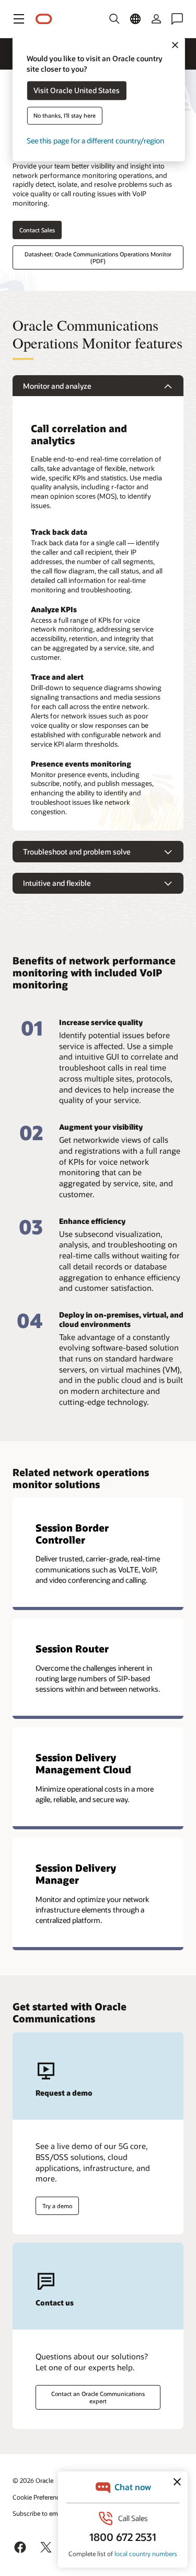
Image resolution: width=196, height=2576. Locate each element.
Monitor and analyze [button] (57, 386)
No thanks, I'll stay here (65, 116)
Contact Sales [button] (37, 230)
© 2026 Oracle (33, 2480)
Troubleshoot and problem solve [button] (77, 852)
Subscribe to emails (40, 2513)
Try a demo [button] (57, 2206)
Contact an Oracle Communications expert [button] (98, 2397)
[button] (19, 19)
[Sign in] (156, 19)
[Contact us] (177, 19)
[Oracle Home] (44, 19)
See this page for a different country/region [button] (95, 141)
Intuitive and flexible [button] (57, 883)
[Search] (114, 19)
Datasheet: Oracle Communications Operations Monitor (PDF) (98, 257)
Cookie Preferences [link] (39, 2497)
